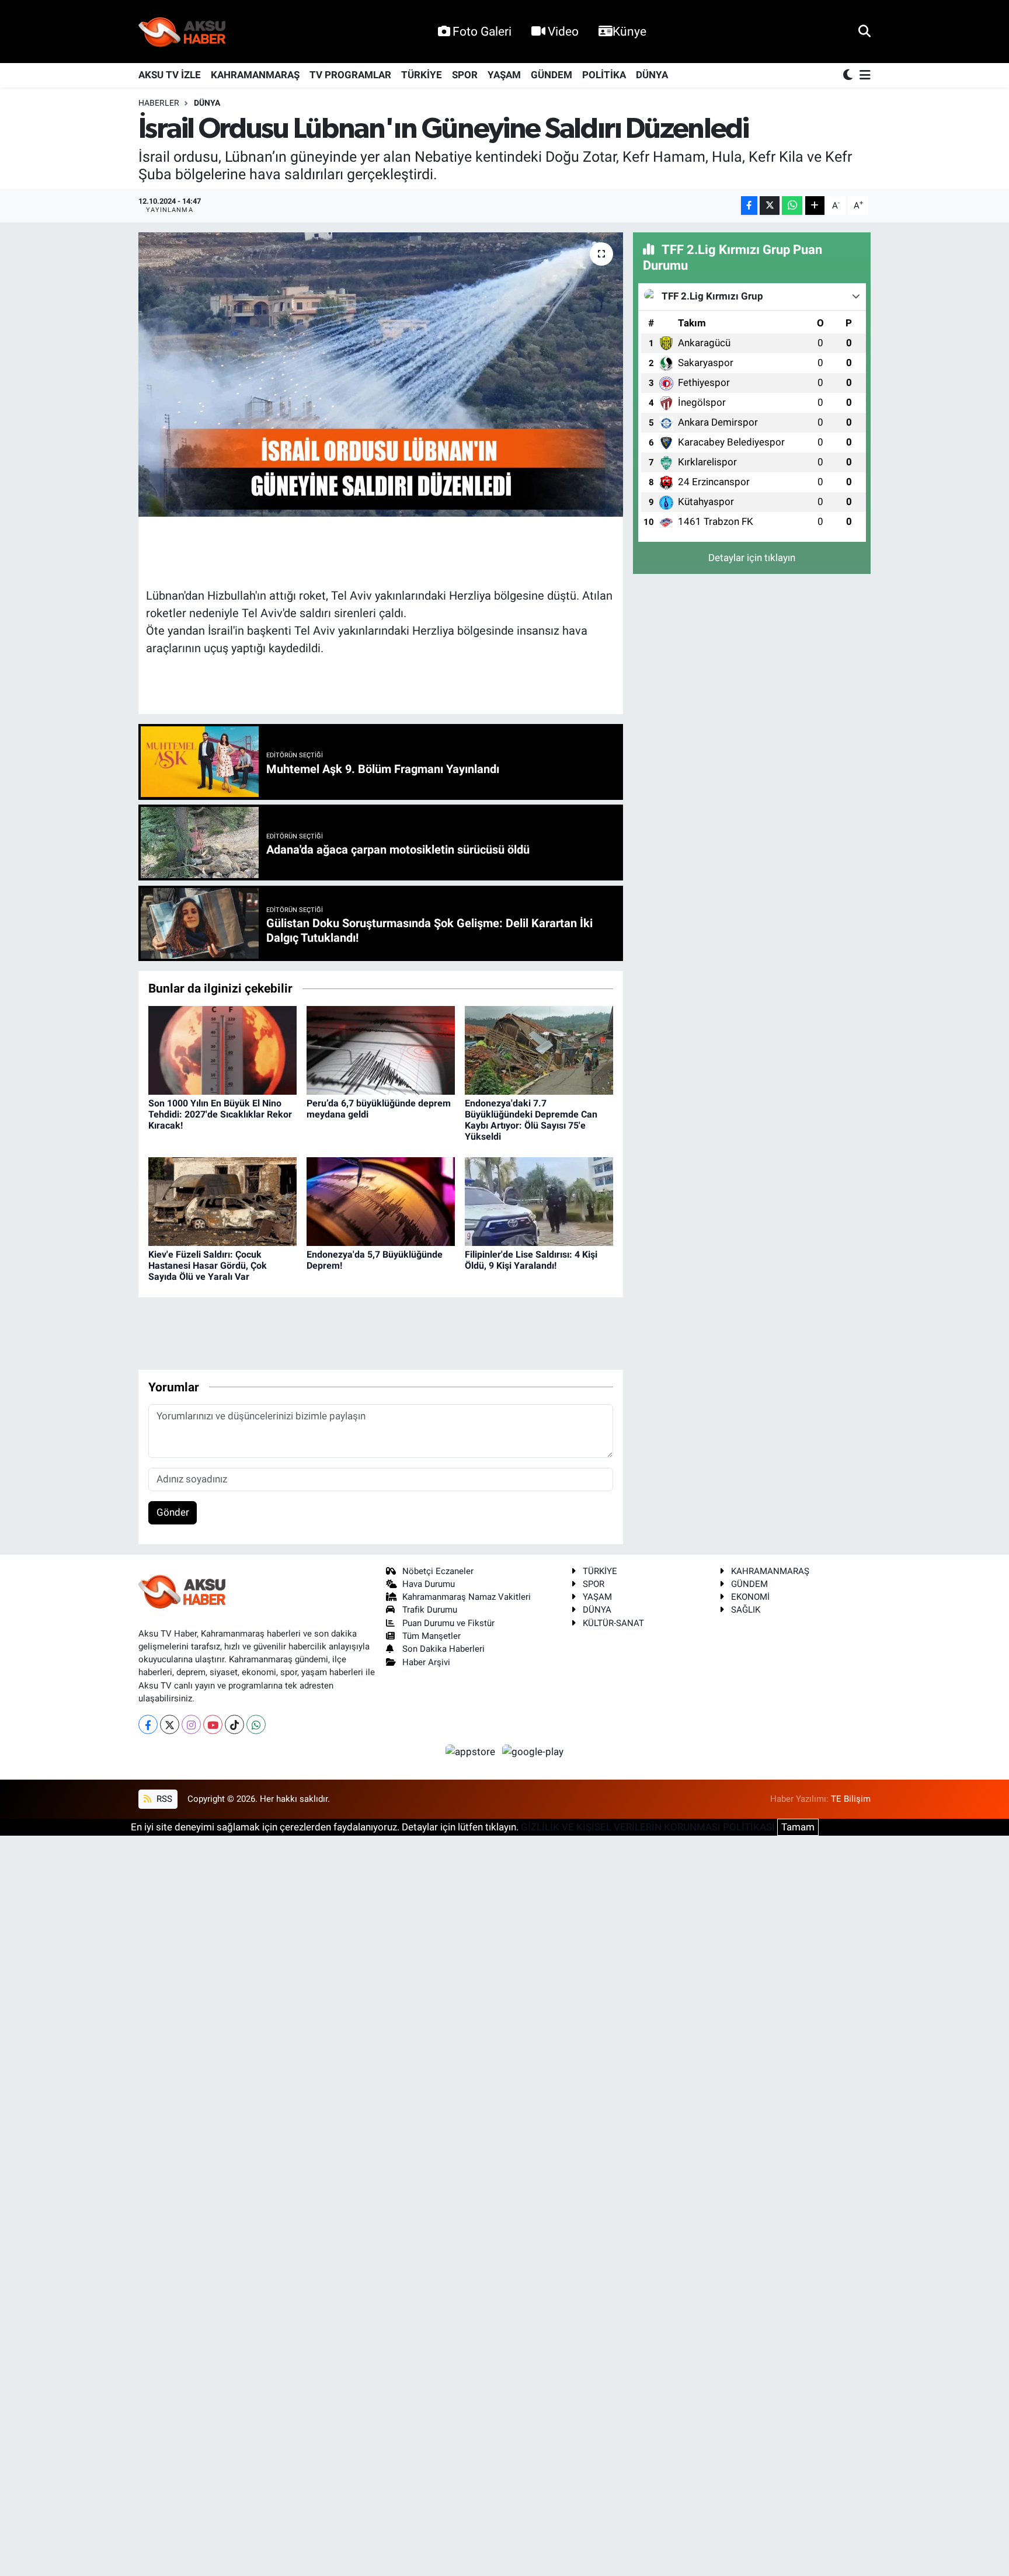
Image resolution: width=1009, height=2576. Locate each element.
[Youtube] (213, 1724)
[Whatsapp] (256, 1724)
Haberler (159, 103)
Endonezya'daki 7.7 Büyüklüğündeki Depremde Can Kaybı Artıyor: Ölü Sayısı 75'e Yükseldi (531, 1120)
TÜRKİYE (422, 75)
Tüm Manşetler (432, 1636)
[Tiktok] (234, 1724)
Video (563, 31)
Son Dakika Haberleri (443, 1649)
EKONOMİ (750, 1597)
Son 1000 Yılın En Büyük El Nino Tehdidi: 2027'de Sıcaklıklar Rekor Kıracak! (220, 1114)
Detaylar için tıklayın (752, 558)
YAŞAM (504, 75)
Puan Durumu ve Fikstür (448, 1623)
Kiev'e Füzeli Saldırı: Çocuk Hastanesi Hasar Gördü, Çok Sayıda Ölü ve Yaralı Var (208, 1266)
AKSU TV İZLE (170, 75)
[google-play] (533, 1751)
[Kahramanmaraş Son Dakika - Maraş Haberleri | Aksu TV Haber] (182, 32)
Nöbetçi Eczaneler (438, 1571)
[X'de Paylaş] (770, 206)
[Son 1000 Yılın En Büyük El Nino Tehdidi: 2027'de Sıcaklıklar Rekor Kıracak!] (222, 1050)
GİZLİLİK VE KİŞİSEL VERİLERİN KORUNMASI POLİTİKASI (648, 1827)
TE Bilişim (851, 1799)
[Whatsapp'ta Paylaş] (792, 206)
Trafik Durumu (430, 1610)
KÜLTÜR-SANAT (613, 1623)
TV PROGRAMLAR (350, 75)
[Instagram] (191, 1724)
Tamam (798, 1827)
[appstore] (472, 1751)
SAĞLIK (746, 1610)
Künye (629, 31)
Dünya (207, 103)
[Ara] (864, 31)
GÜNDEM (552, 75)
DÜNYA (652, 75)
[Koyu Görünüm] (849, 76)
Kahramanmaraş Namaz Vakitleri (467, 1597)
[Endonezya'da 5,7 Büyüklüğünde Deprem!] (381, 1201)
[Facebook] (148, 1724)
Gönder (173, 1512)
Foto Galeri (482, 31)
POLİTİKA (604, 75)
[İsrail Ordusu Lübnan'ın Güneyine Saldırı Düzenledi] (381, 375)
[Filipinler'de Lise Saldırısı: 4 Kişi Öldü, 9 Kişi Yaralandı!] (539, 1201)
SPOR (465, 75)
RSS (163, 1799)
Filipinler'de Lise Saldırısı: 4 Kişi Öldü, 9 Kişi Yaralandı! (531, 1260)
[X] (170, 1724)
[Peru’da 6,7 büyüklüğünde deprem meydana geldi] (381, 1050)
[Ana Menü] (863, 76)
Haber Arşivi (426, 1662)
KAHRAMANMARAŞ (255, 75)
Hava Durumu (429, 1584)
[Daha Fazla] (815, 206)
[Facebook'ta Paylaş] (749, 206)
